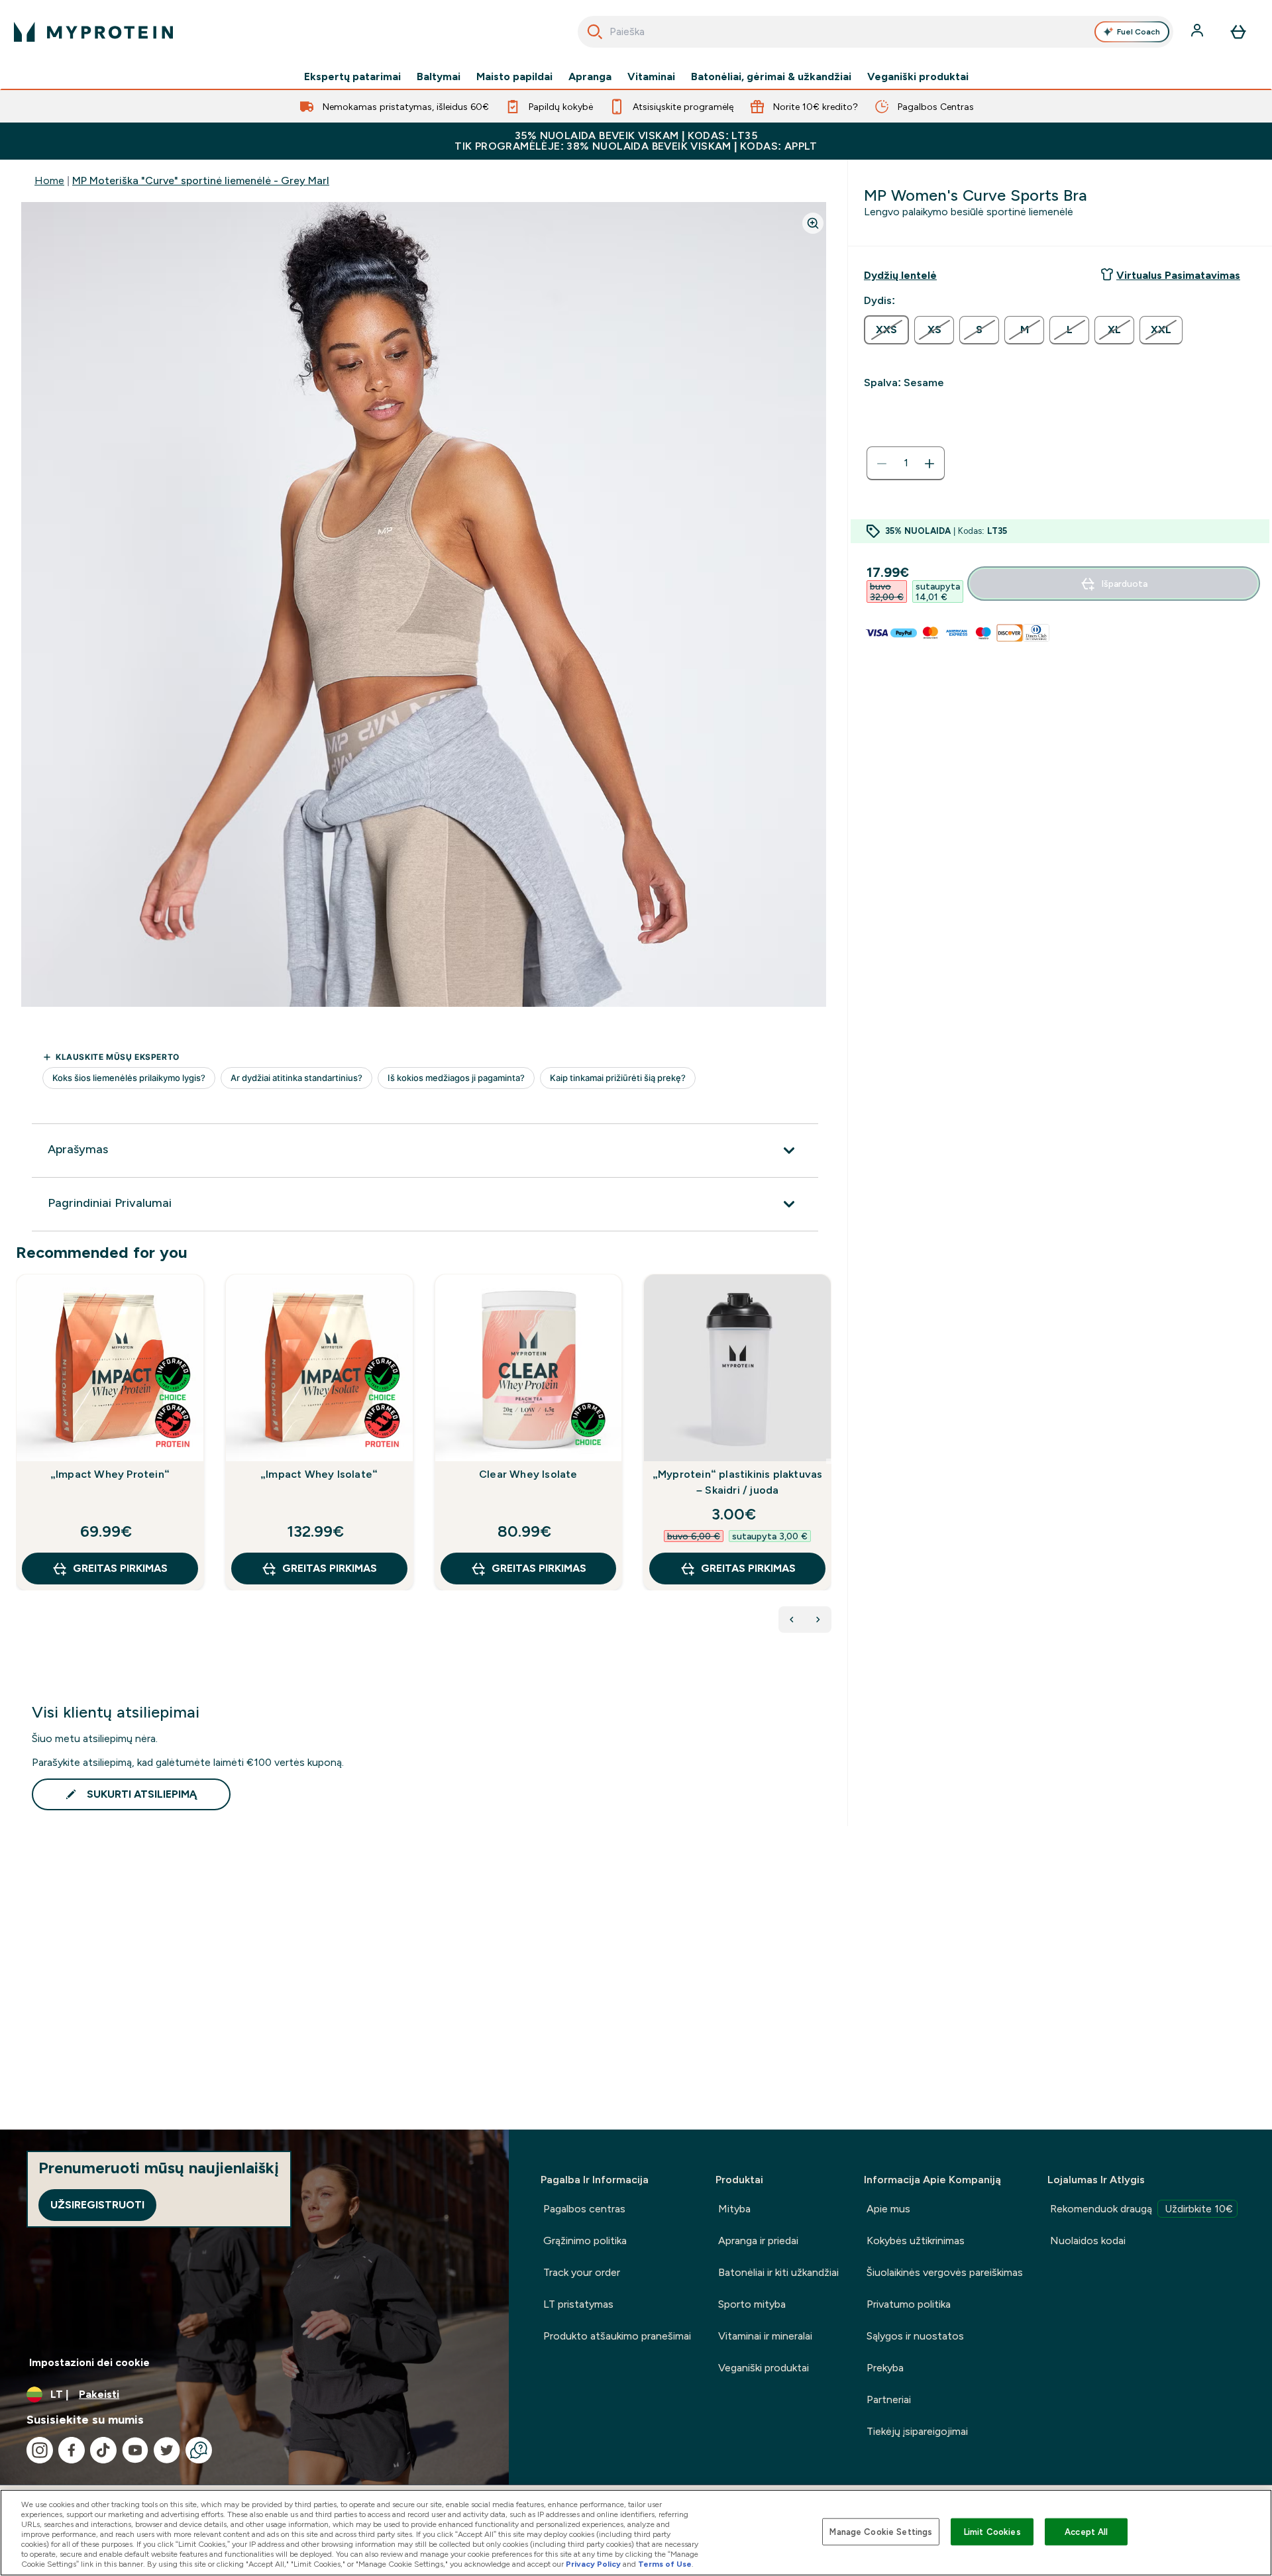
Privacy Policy (593, 2564)
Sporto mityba (752, 2304)
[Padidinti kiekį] (929, 464)
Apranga (590, 77)
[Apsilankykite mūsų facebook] (72, 2450)
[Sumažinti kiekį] (882, 464)
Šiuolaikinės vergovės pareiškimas (945, 2272)
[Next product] (818, 1620)
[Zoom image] (813, 223)
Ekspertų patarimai (352, 77)
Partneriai (889, 2399)
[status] (906, 464)
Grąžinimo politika (585, 2241)
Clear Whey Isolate (528, 1474)
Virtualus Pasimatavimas (1178, 275)
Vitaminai (651, 77)
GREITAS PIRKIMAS (120, 1568)
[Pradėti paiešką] (595, 32)
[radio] (886, 330)
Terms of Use (665, 2564)
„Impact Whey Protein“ (110, 1474)
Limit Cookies (992, 2531)
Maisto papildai (514, 77)
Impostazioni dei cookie (89, 2362)
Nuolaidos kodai (1088, 2241)
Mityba (734, 2209)
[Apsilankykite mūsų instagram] (40, 2450)
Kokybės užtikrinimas (916, 2241)
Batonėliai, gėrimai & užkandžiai (771, 77)
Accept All (1086, 2531)
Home (49, 180)
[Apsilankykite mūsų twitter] (167, 2450)
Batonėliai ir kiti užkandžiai (778, 2272)
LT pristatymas (578, 2304)
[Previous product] (792, 1620)
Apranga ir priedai (758, 2241)
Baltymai (439, 77)
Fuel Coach (1139, 32)
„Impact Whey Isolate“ (319, 1474)
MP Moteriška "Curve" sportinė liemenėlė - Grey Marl (201, 180)
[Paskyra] (1198, 32)
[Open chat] (199, 2450)
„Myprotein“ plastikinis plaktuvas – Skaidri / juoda (738, 1482)
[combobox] (875, 32)
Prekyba (885, 2368)
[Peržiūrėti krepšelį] (1238, 32)
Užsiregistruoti (97, 2205)
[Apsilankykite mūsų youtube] (135, 2450)
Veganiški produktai (918, 77)
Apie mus (888, 2209)
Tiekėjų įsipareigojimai (917, 2431)
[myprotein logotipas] (93, 32)
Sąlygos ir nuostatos (915, 2336)
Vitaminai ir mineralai (765, 2336)
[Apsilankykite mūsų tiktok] (103, 2450)
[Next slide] (829, 1461)
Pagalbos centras (584, 2209)
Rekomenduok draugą (1141, 2209)
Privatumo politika (909, 2304)
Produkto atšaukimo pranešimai (617, 2336)
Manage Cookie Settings (881, 2531)
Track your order (582, 2272)
